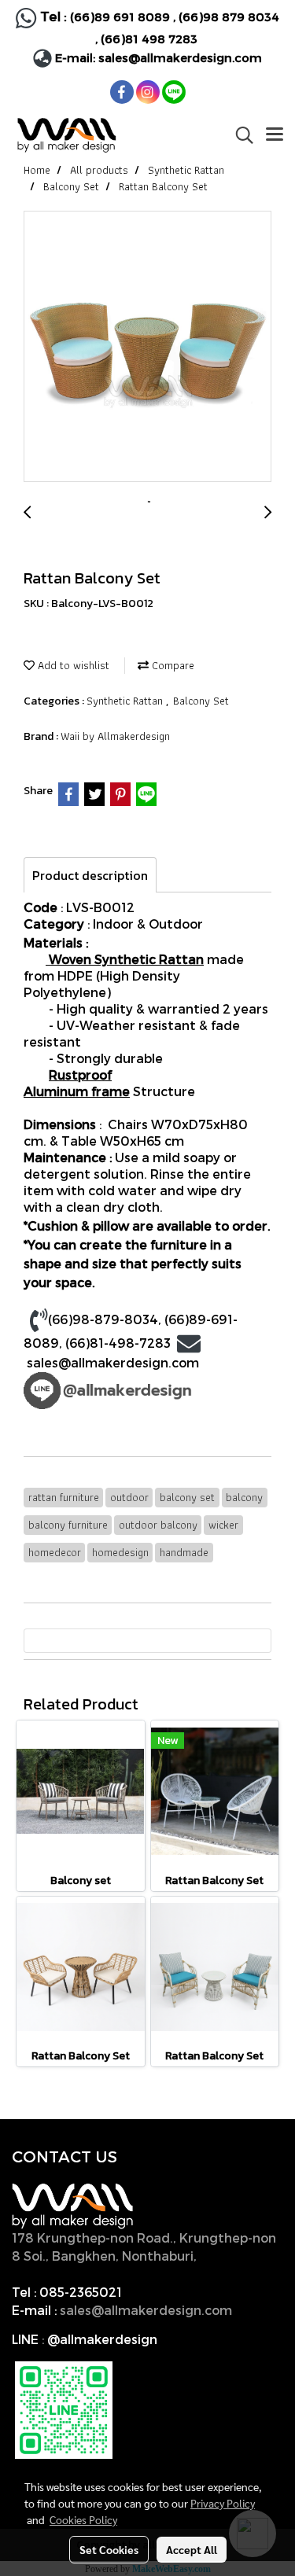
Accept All (192, 2549)
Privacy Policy (223, 2503)
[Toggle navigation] (275, 135)
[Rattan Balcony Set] (147, 347)
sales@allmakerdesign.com (180, 57)
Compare (171, 665)
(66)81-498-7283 (118, 1343)
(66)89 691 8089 (120, 17)
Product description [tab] (90, 875)
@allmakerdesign (102, 2339)
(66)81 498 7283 (149, 39)
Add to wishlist (72, 665)
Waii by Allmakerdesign (115, 736)
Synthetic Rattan (126, 701)
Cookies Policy (83, 2519)
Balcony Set (201, 701)
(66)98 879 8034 (229, 17)
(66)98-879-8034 (103, 1319)
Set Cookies (109, 2549)
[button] (239, 135)
